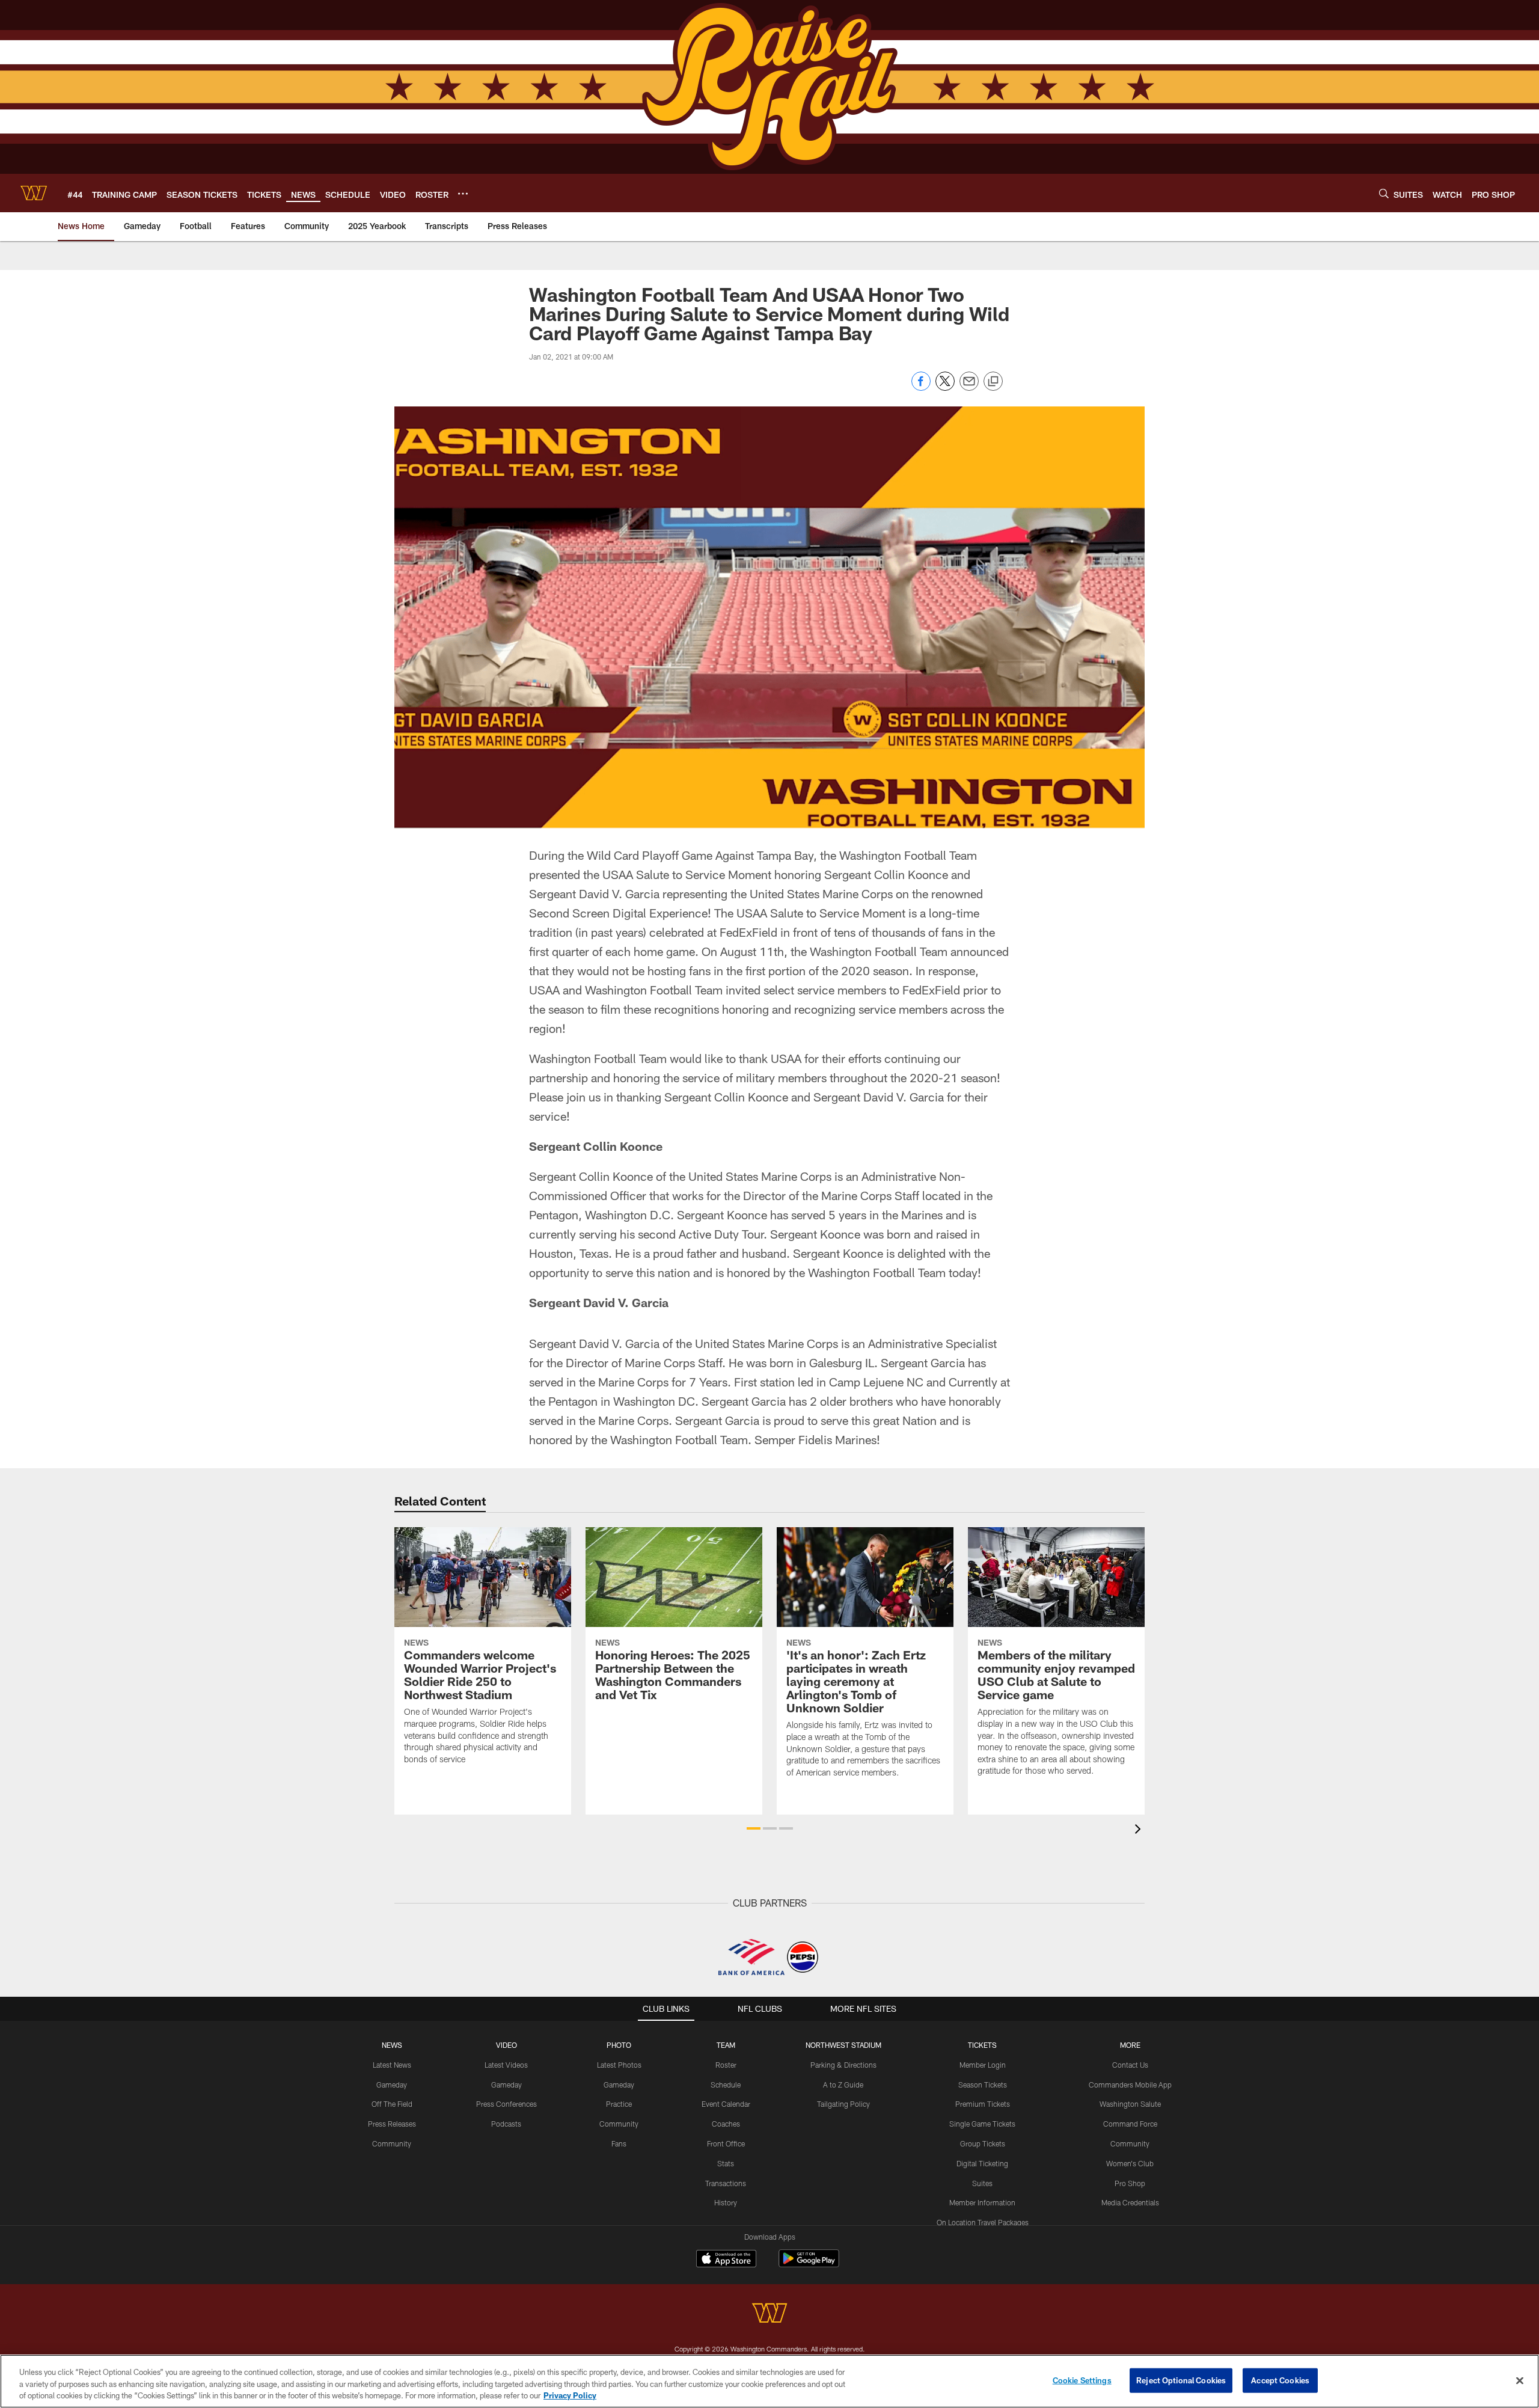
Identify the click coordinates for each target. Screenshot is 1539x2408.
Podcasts (506, 2124)
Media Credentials (1130, 2202)
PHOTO (619, 2045)
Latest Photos (619, 2065)
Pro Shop (1130, 2183)
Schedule (726, 2085)
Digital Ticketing (982, 2163)
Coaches (726, 2124)
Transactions (726, 2183)
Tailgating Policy (843, 2104)
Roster (726, 2065)
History (726, 2202)
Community (392, 2143)
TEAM (726, 2045)
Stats (726, 2163)
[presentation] (1140, 1831)
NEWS (392, 2045)
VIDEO (506, 2045)
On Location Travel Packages (983, 2222)
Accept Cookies (1280, 2380)
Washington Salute (1130, 2104)
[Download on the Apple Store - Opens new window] (726, 2260)
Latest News (392, 2065)
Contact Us (1130, 2065)
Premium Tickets (983, 2104)
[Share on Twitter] (945, 388)
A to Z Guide (843, 2085)
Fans (619, 2143)
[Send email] (969, 388)
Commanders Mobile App (1130, 2085)
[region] (769, 2381)
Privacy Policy (570, 2395)
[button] (754, 1828)
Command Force (1130, 2124)
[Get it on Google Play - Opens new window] (809, 2265)
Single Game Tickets (982, 2124)
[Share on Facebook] (921, 388)
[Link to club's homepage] (34, 193)
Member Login (983, 2065)
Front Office (726, 2143)
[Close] (1520, 2380)
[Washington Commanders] (769, 2315)
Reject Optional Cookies (1181, 2380)
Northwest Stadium (843, 2045)
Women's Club (1130, 2163)
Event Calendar (726, 2104)
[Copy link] (993, 382)
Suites (982, 2183)
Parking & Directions (843, 2065)
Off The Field (392, 2104)
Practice (619, 2104)
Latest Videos (506, 2065)
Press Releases (392, 2124)
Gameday (392, 2085)
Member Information (982, 2202)
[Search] (1384, 193)
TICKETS (982, 2045)
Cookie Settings (1082, 2380)
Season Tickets (983, 2085)
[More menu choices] (463, 194)
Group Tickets (983, 2143)
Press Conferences (506, 2104)
